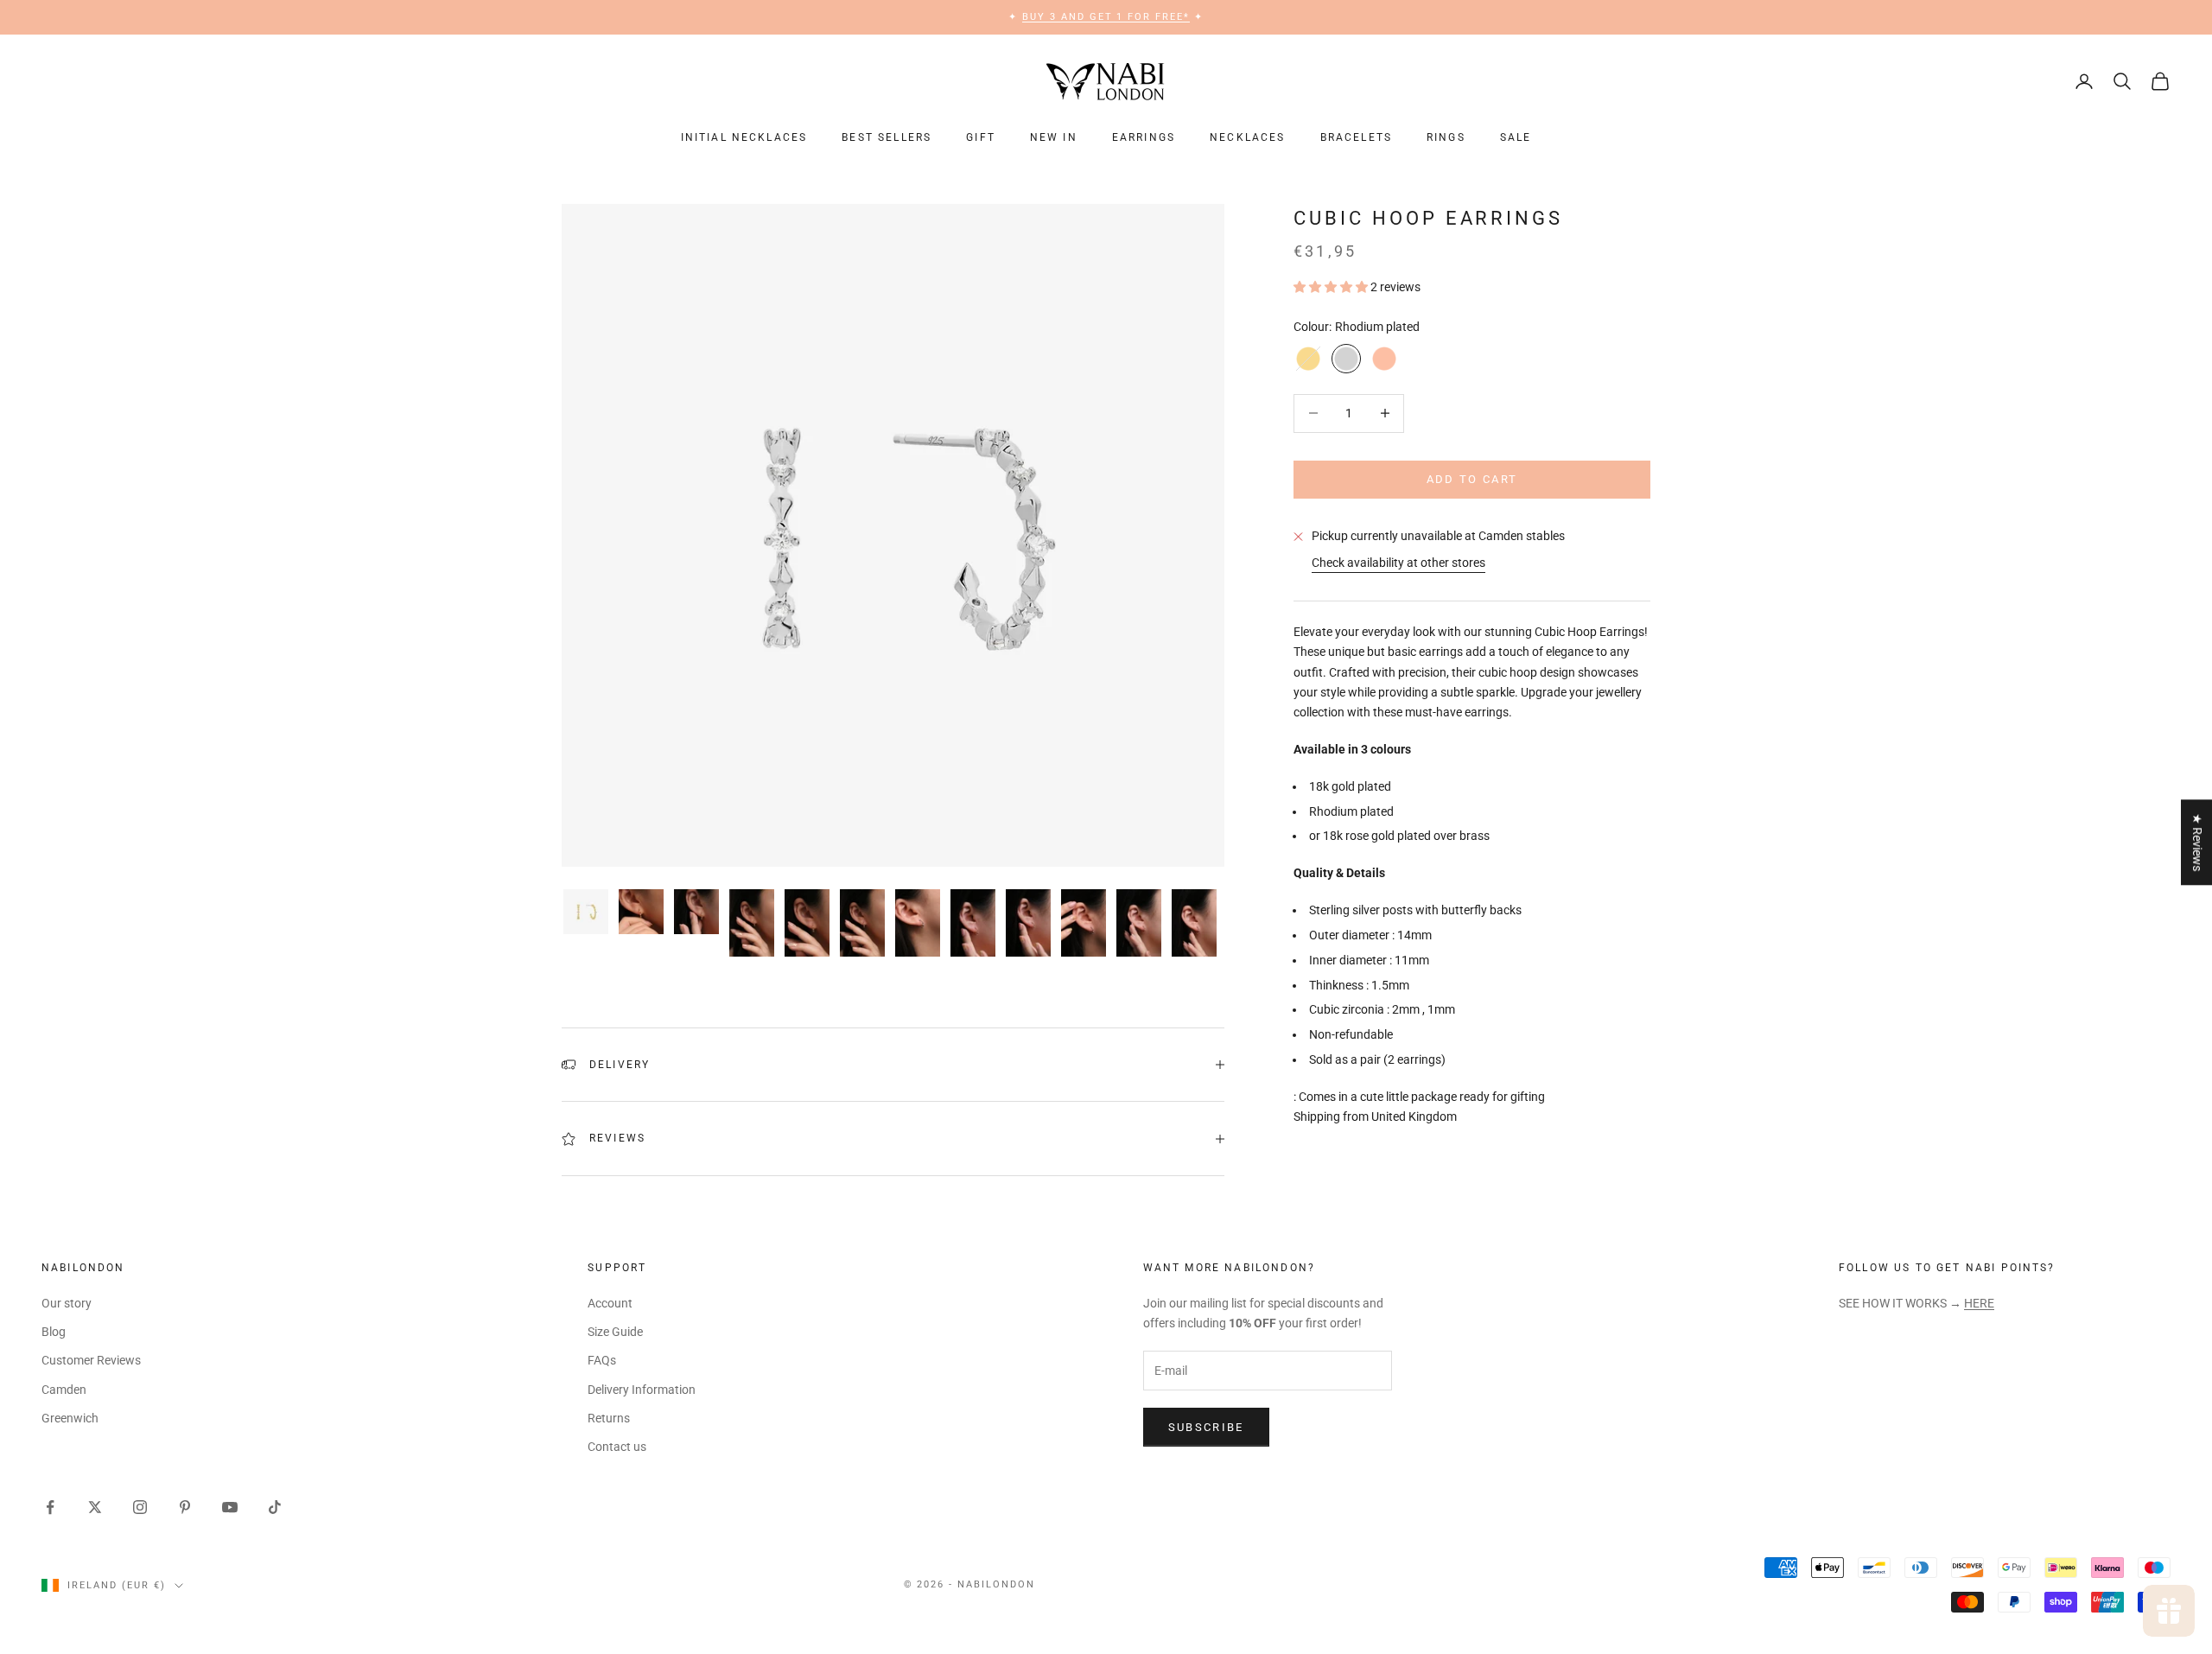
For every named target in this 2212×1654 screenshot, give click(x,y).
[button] (1332, 287)
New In (1054, 137)
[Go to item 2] (641, 912)
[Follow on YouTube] (230, 1507)
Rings (1446, 137)
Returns (609, 1418)
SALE (1516, 137)
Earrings (1144, 137)
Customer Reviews (91, 1360)
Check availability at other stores (1398, 563)
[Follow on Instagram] (140, 1507)
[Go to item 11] (1139, 923)
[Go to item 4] (752, 923)
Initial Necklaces (744, 137)
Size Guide (615, 1332)
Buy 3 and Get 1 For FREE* (1106, 17)
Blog (54, 1332)
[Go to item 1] (586, 912)
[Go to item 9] (1028, 923)
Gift (981, 137)
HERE (1979, 1303)
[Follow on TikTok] (275, 1507)
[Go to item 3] (696, 912)
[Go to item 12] (1194, 923)
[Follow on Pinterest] (185, 1507)
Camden (64, 1390)
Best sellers (887, 137)
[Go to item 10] (1084, 923)
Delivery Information (642, 1390)
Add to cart (1472, 479)
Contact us (617, 1447)
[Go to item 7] (918, 923)
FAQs (602, 1360)
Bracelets (1356, 137)
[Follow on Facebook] (50, 1507)
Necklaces (1247, 137)
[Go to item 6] (862, 923)
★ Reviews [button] (2197, 842)
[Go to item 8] (973, 923)
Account (610, 1303)
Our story (67, 1303)
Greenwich (70, 1418)
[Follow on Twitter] (95, 1507)
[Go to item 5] (807, 923)
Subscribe (1206, 1427)
